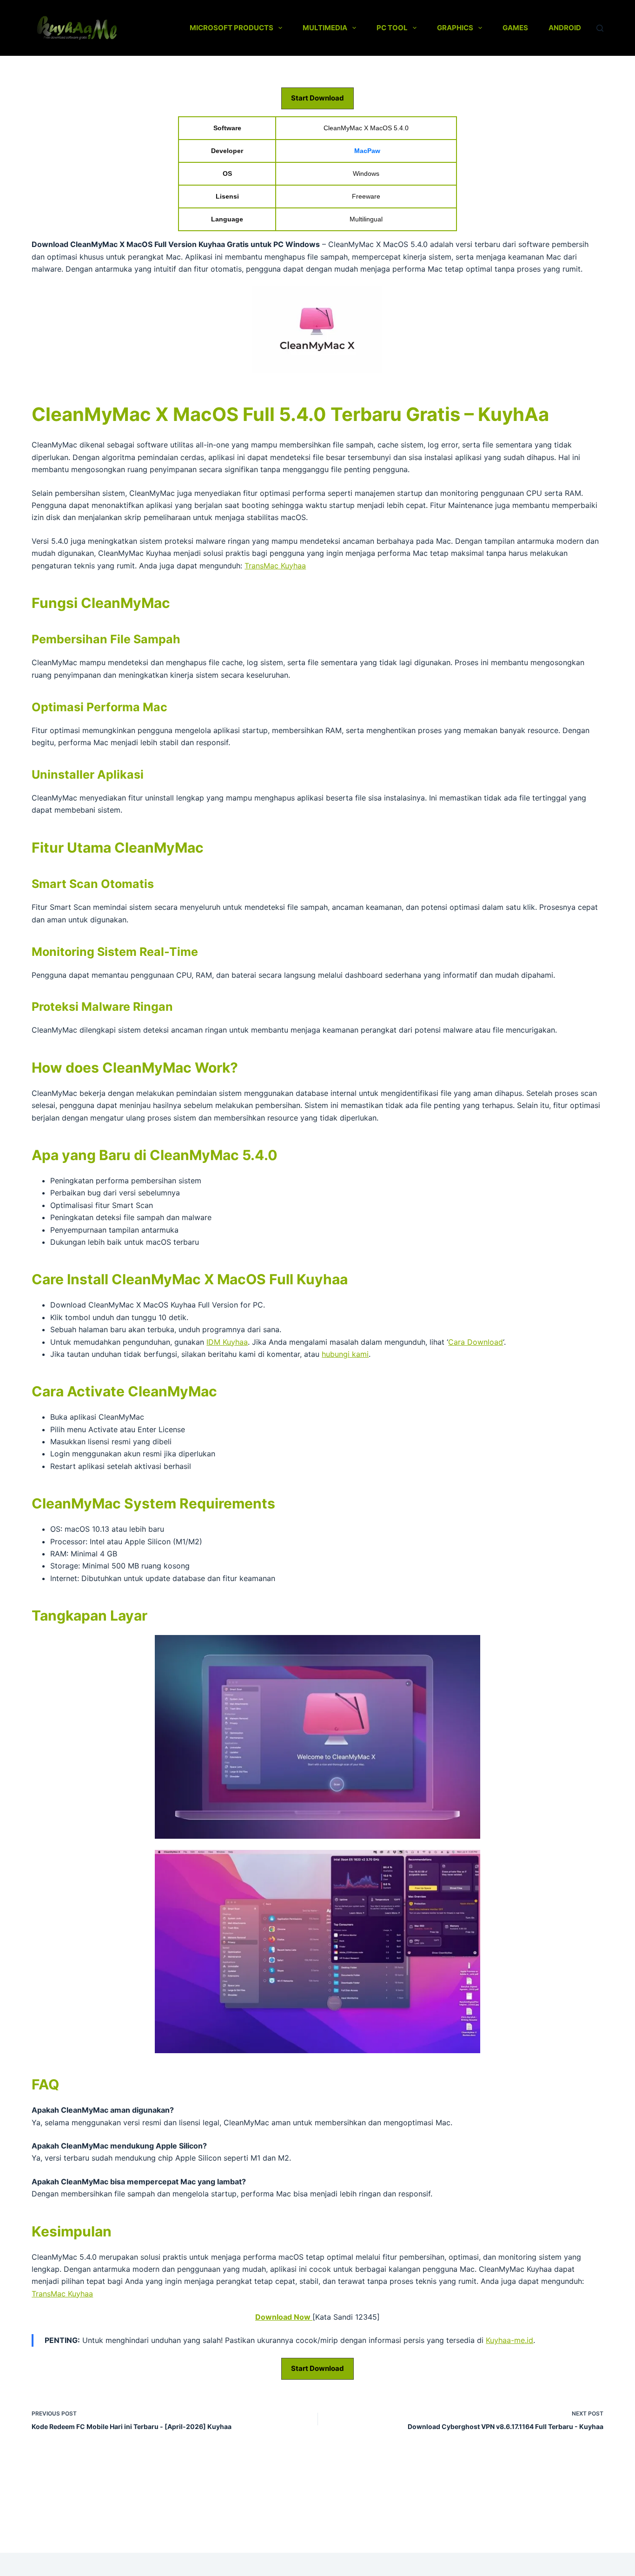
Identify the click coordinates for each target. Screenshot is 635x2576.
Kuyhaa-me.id (509, 2340)
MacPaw (367, 151)
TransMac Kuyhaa (275, 566)
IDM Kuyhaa (227, 1342)
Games (515, 28)
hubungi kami (345, 1354)
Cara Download (476, 1342)
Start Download (317, 98)
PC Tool (392, 28)
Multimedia (325, 28)
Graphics (455, 28)
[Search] (600, 28)
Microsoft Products (232, 28)
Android (565, 28)
